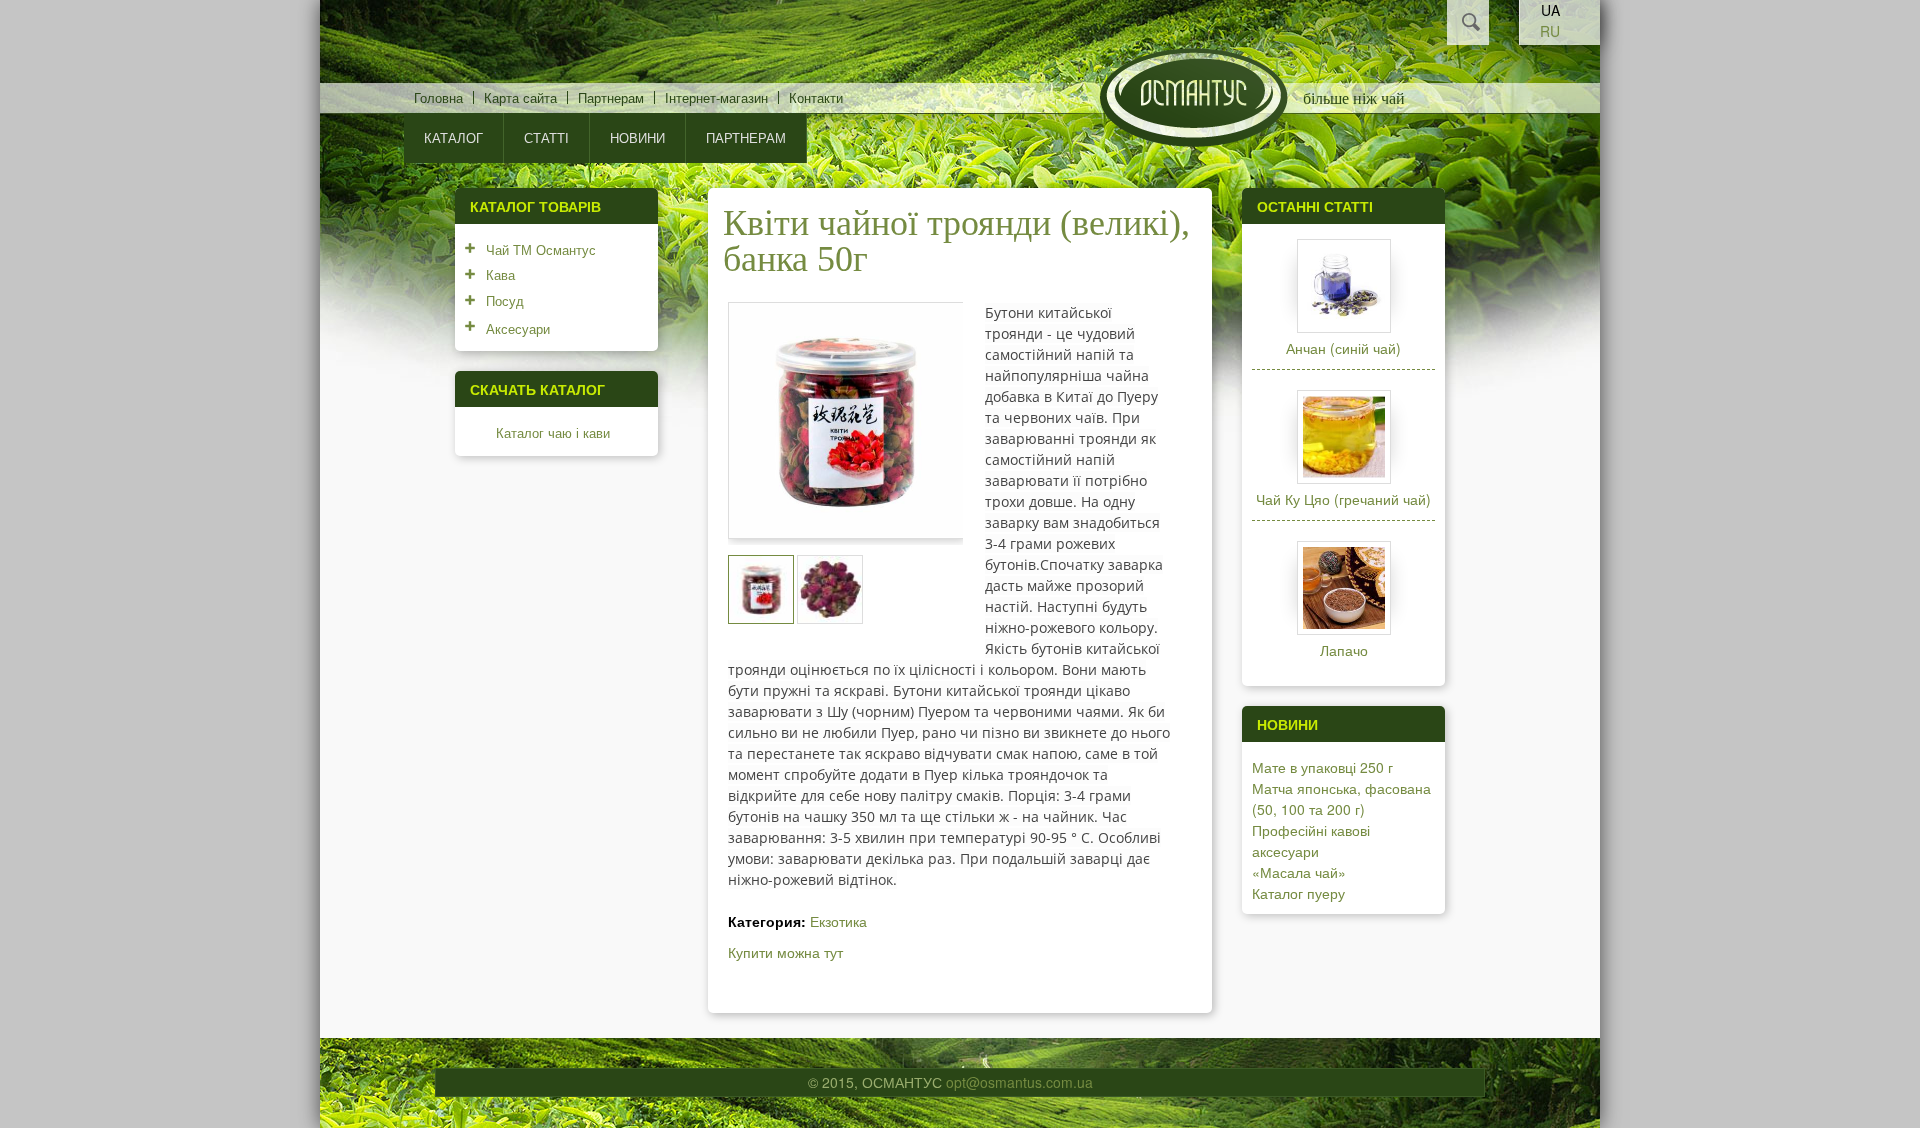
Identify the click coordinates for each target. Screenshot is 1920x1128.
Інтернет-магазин (716, 97)
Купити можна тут (785, 952)
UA (1550, 10)
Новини (637, 137)
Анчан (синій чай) (1343, 348)
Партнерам (611, 97)
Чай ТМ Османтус (541, 249)
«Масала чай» (1299, 872)
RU (1550, 31)
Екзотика (838, 921)
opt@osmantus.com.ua (1019, 1082)
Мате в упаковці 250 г (1322, 767)
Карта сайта (520, 97)
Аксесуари (518, 328)
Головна (438, 97)
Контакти (816, 97)
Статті (546, 137)
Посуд (505, 300)
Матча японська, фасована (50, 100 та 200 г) (1341, 798)
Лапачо (1344, 650)
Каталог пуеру (1298, 893)
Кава (500, 274)
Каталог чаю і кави (553, 432)
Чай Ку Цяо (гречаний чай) (1343, 499)
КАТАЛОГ (453, 137)
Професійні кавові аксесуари (1311, 840)
